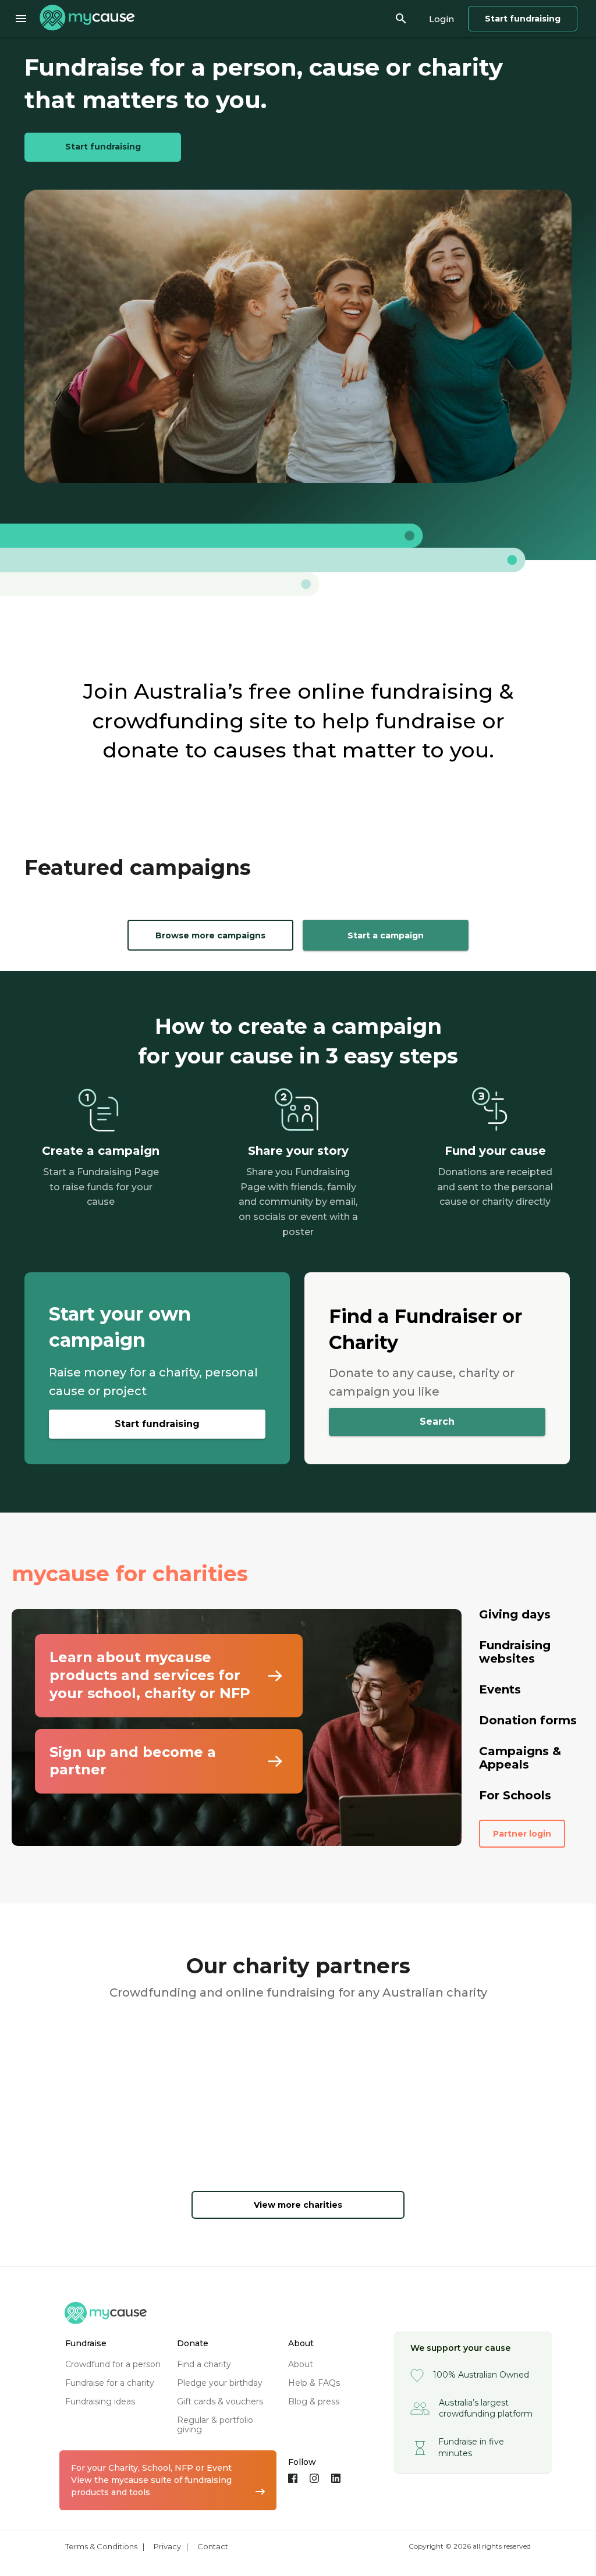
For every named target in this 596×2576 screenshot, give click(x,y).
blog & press (314, 2401)
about (301, 2364)
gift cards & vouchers (220, 2401)
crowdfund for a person (113, 2364)
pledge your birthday (220, 2383)
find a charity (204, 2364)
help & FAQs (314, 2383)
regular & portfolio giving (215, 2425)
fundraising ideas (100, 2401)
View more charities (298, 2205)
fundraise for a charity (110, 2383)
